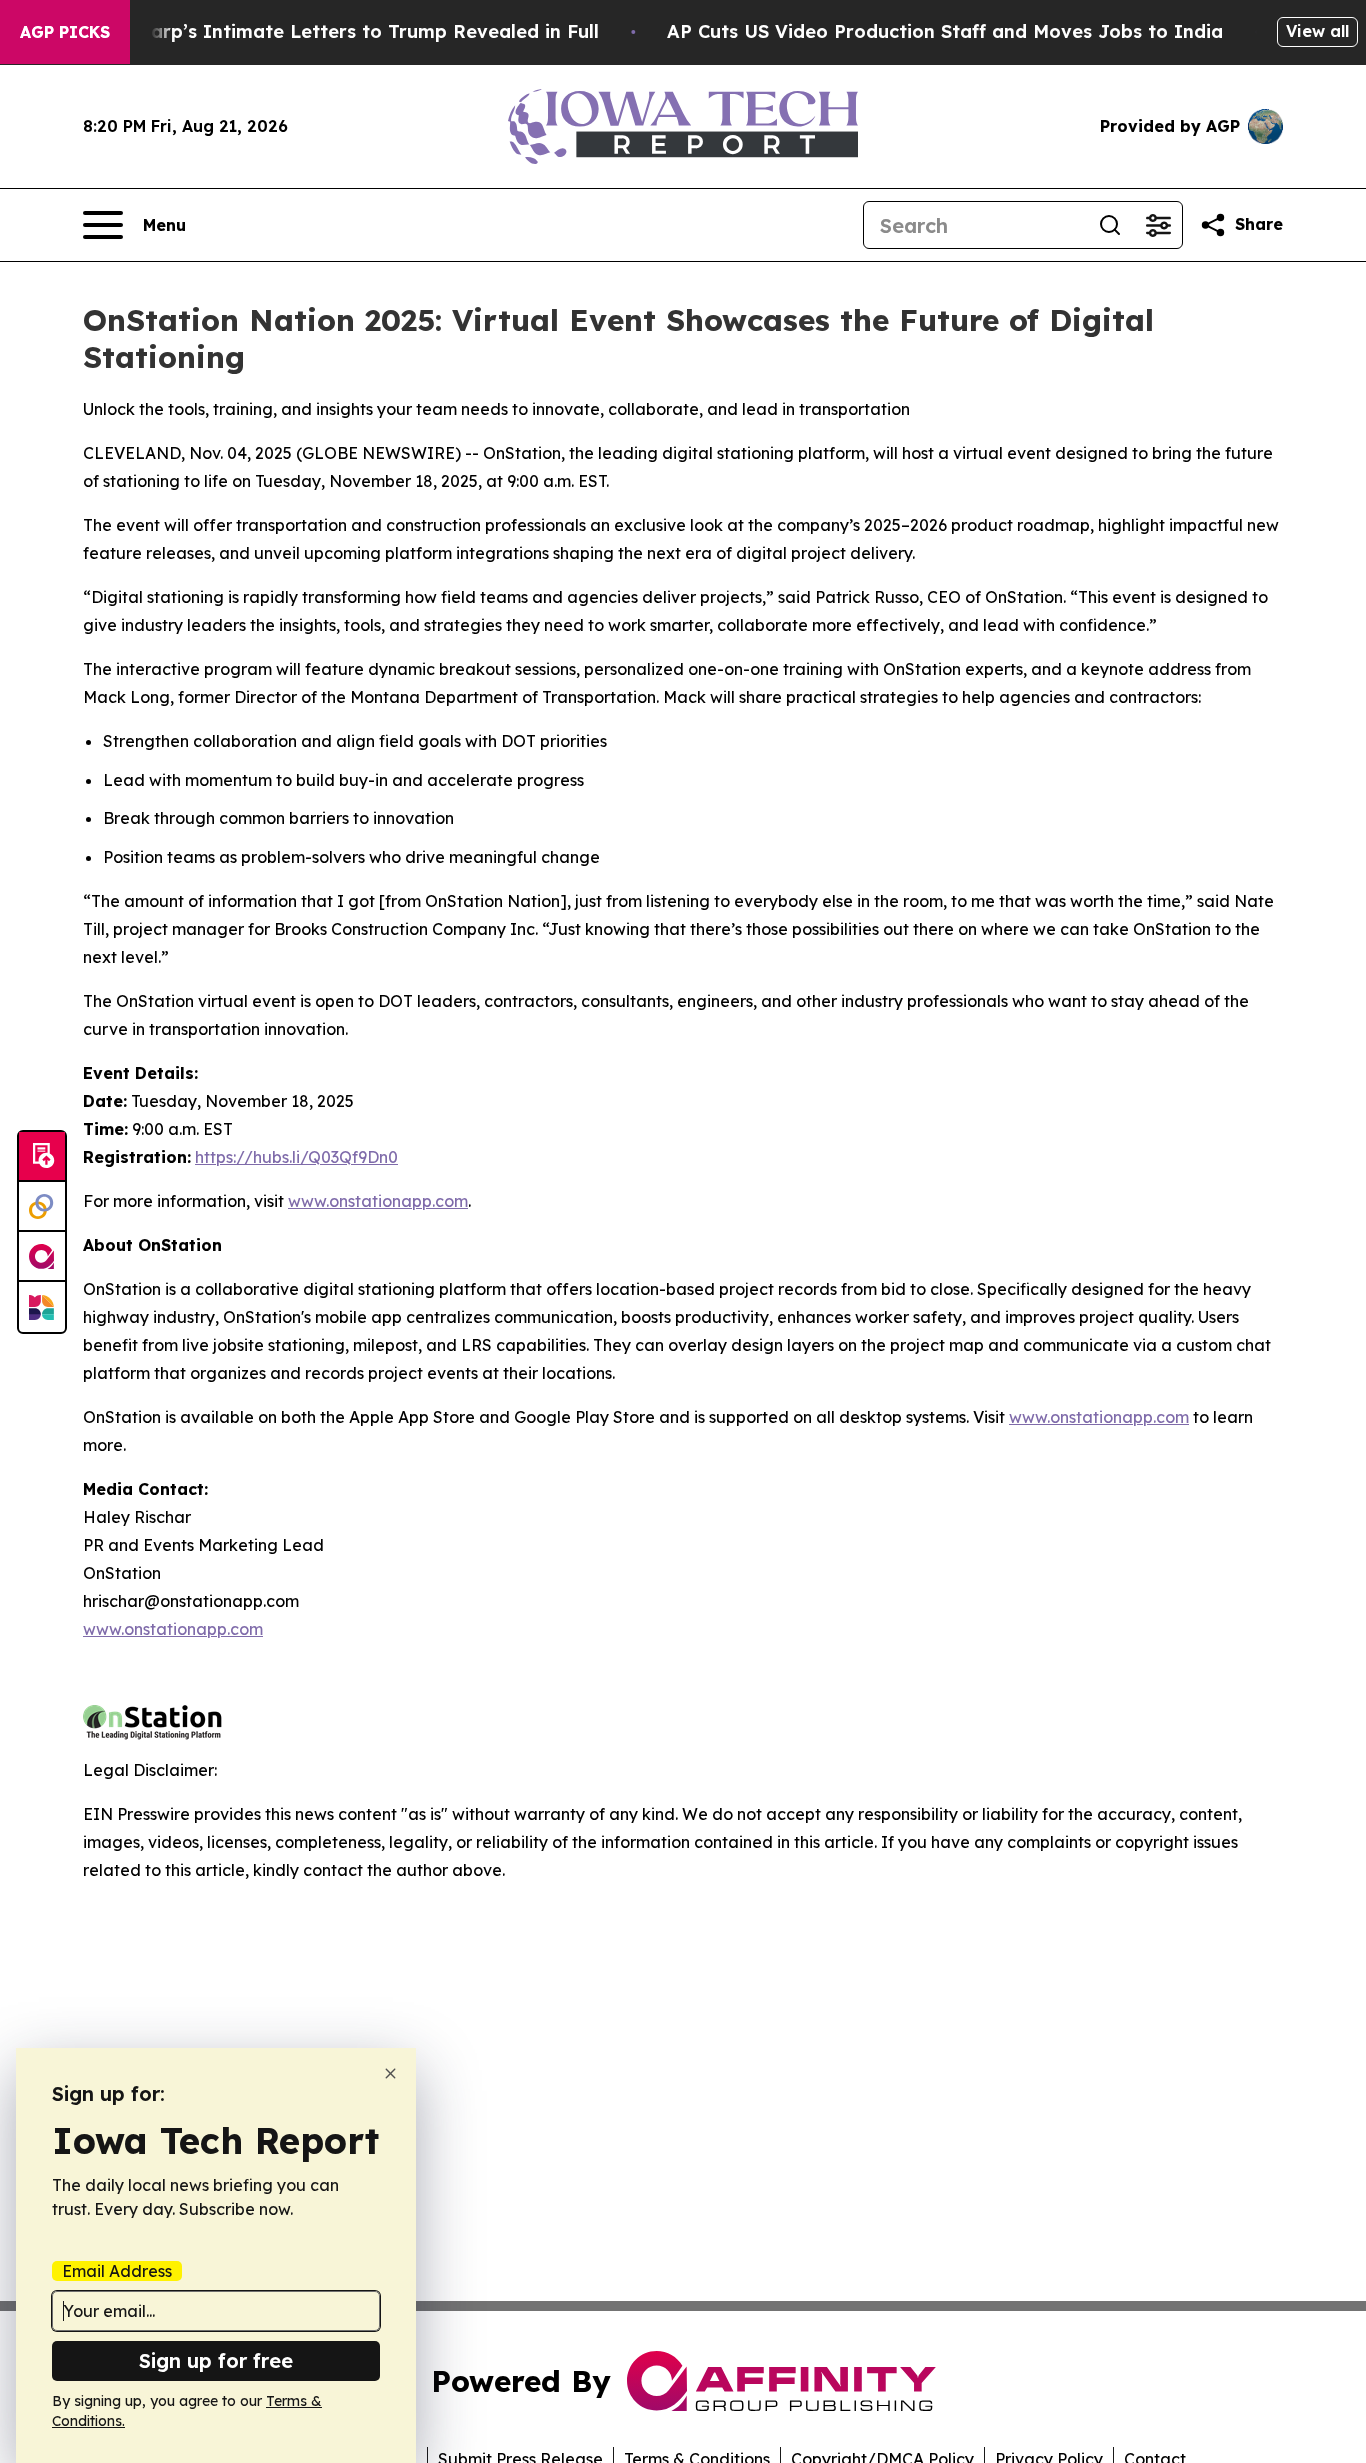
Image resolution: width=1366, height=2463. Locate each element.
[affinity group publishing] (42, 1257)
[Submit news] (42, 1157)
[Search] (1110, 225)
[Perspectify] (42, 1207)
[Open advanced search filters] (1158, 225)
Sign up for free (216, 2360)
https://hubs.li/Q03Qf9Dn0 (296, 1157)
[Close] (390, 2073)
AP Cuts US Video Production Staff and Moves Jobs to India (945, 31)
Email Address (117, 2271)
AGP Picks (65, 32)
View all (1317, 31)
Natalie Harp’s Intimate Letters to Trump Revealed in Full (331, 31)
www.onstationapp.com (378, 1201)
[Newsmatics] (42, 1307)
